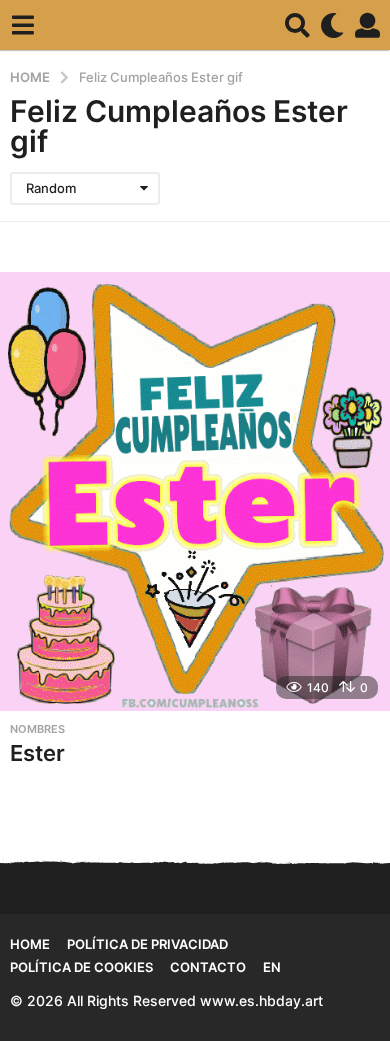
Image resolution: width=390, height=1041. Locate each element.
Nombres (37, 729)
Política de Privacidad (147, 944)
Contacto (208, 967)
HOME (30, 944)
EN (272, 967)
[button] (22, 25)
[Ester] (195, 491)
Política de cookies (81, 967)
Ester (37, 753)
